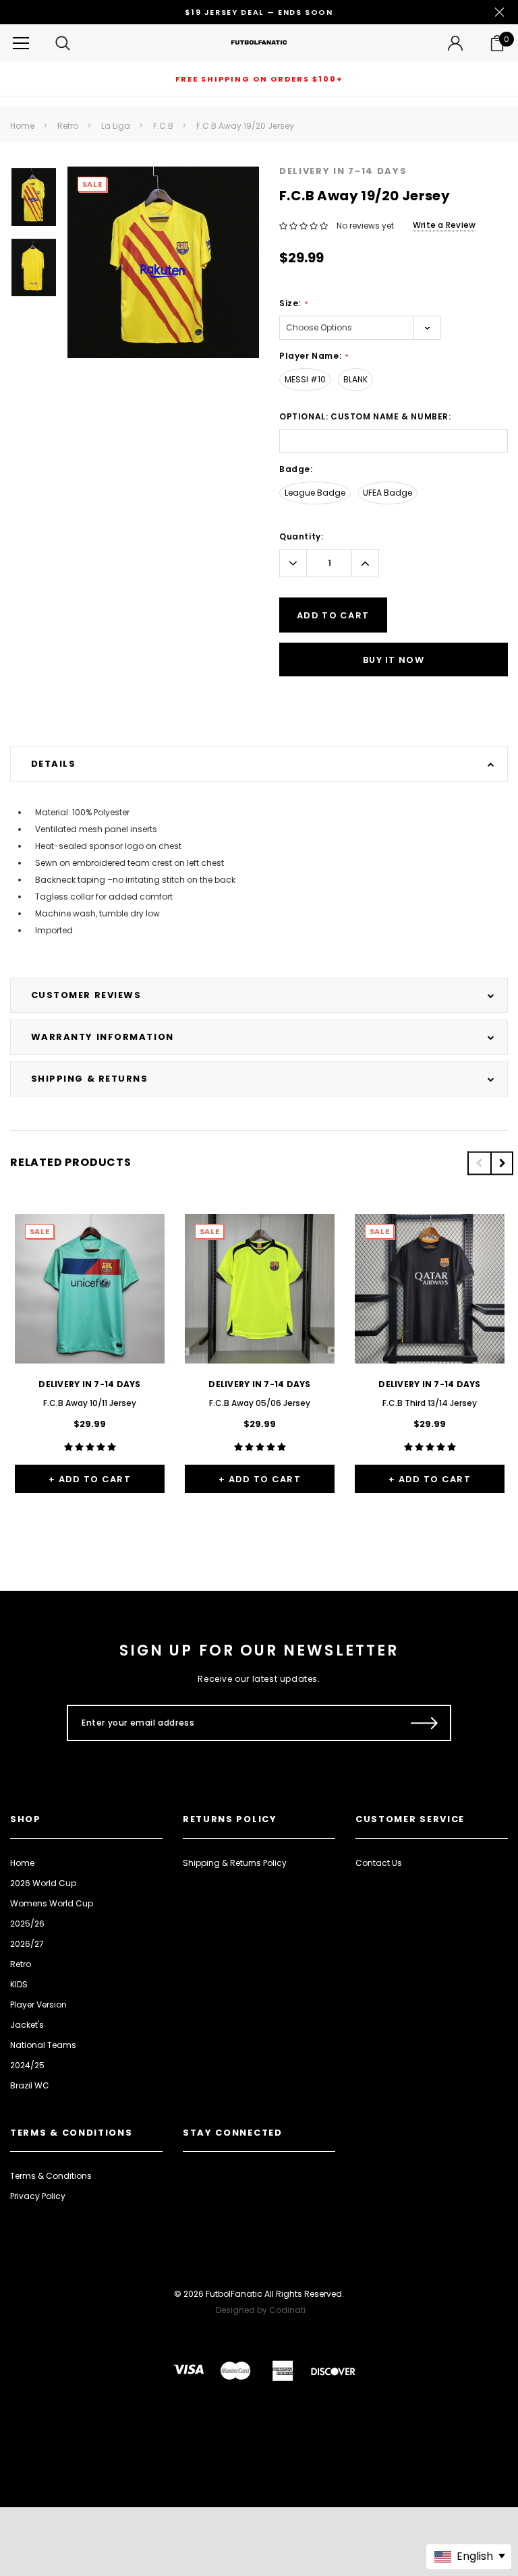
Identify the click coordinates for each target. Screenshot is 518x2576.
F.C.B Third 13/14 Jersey (430, 1403)
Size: (293, 303)
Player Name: (313, 356)
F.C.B (163, 126)
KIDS (19, 1984)
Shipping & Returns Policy (235, 1863)
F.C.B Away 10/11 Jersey (90, 1403)
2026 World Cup (43, 1883)
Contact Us (379, 1863)
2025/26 (27, 1924)
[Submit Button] (425, 1723)
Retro (68, 126)
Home (22, 126)
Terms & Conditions (51, 2176)
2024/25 (27, 2065)
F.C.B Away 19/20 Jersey (245, 126)
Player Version (38, 2004)
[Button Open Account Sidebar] (455, 43)
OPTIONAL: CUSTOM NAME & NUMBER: (365, 416)
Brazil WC (30, 2085)
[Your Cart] (497, 43)
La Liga (116, 126)
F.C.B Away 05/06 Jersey (260, 1403)
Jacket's (27, 2025)
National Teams (43, 2045)
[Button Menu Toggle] (21, 43)
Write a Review (444, 225)
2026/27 (27, 1944)
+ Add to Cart (90, 1479)
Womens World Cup (52, 1903)
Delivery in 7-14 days (343, 171)
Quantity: (301, 536)
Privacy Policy (38, 2196)
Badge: (296, 469)
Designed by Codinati (261, 2310)
